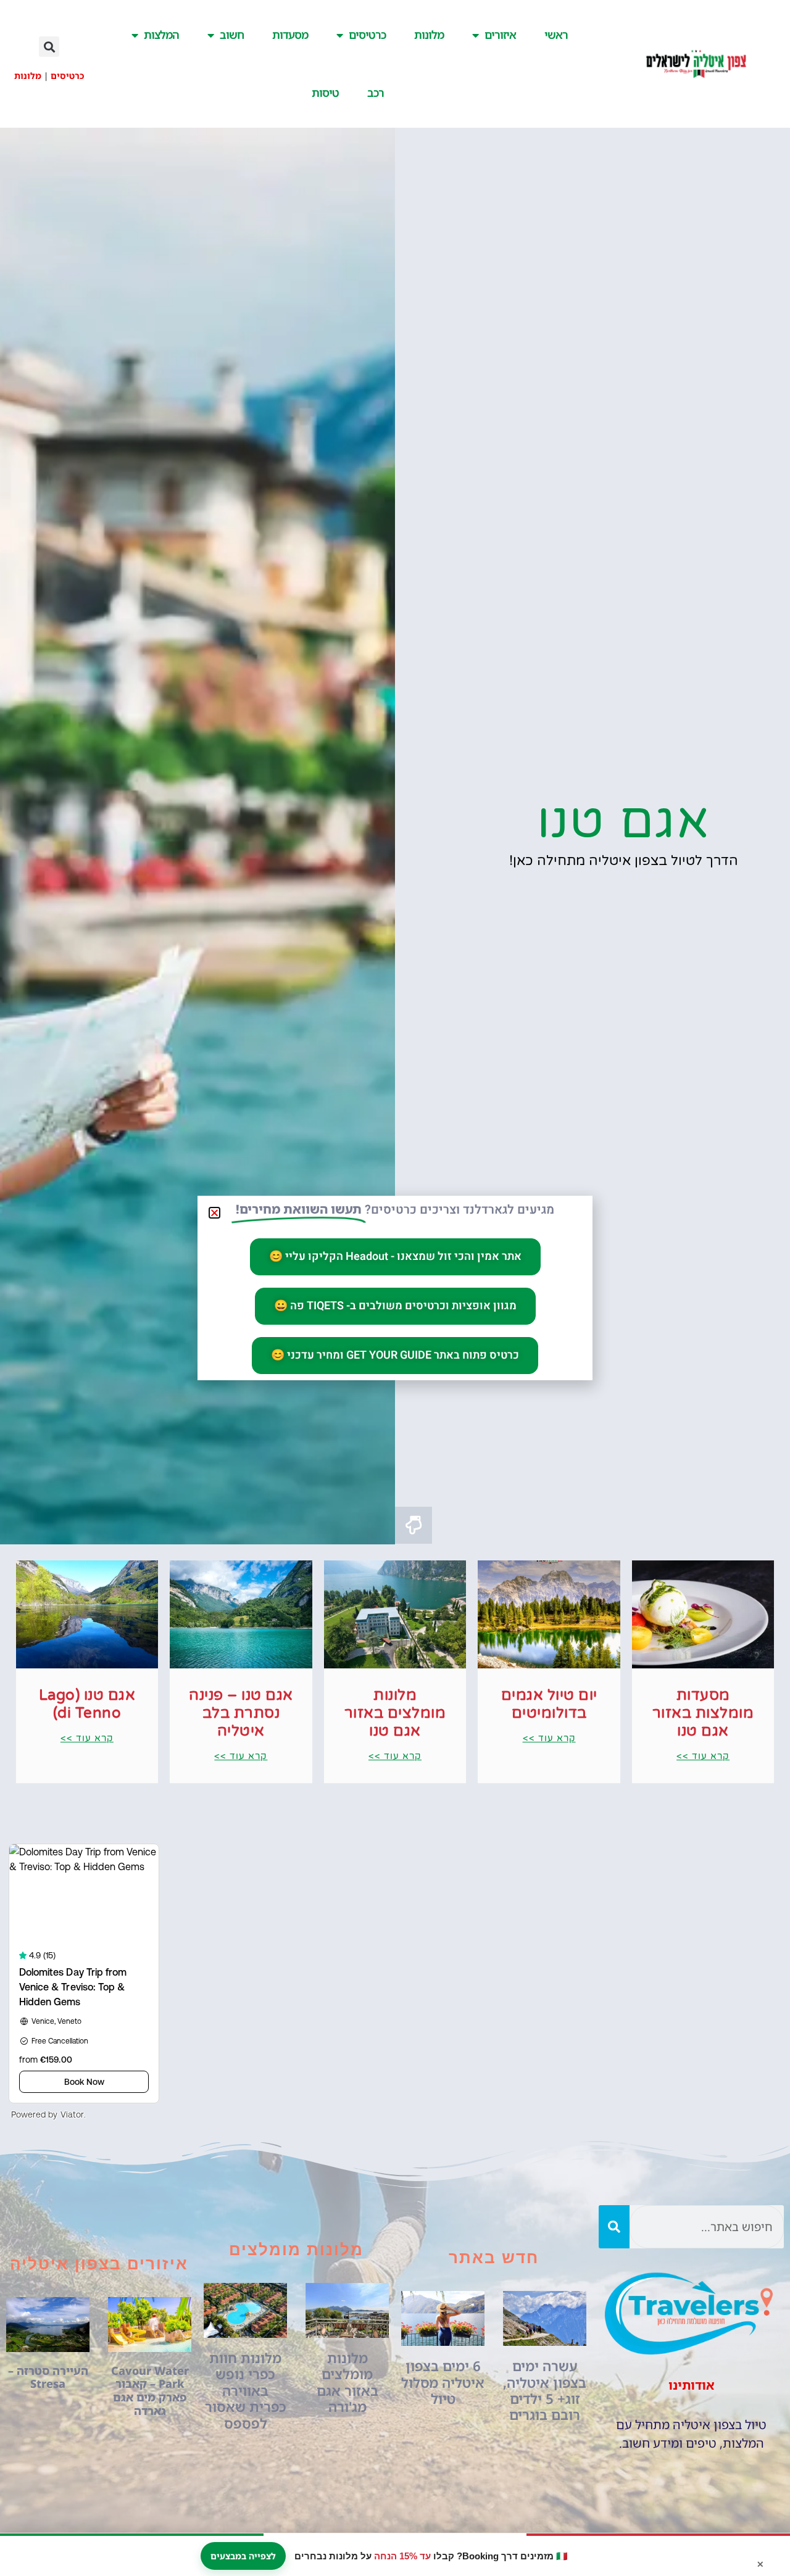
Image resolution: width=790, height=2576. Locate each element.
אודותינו (692, 2385)
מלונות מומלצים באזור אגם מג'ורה (347, 2382)
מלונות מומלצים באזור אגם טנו (395, 1713)
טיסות (325, 93)
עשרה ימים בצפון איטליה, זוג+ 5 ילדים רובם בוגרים (545, 2390)
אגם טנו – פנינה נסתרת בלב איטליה (241, 1713)
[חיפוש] (614, 2227)
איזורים (500, 35)
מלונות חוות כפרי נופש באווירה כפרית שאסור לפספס (246, 2391)
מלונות (429, 35)
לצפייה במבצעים (243, 2556)
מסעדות (290, 35)
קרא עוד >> (703, 1756)
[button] (49, 47)
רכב (376, 93)
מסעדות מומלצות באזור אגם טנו (703, 1713)
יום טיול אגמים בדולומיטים (549, 1704)
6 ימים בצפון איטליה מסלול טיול (443, 2382)
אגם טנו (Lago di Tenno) (87, 1704)
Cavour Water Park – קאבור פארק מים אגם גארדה (150, 2391)
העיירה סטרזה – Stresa (48, 2377)
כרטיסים (367, 35)
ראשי (556, 35)
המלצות (161, 35)
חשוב (232, 35)
